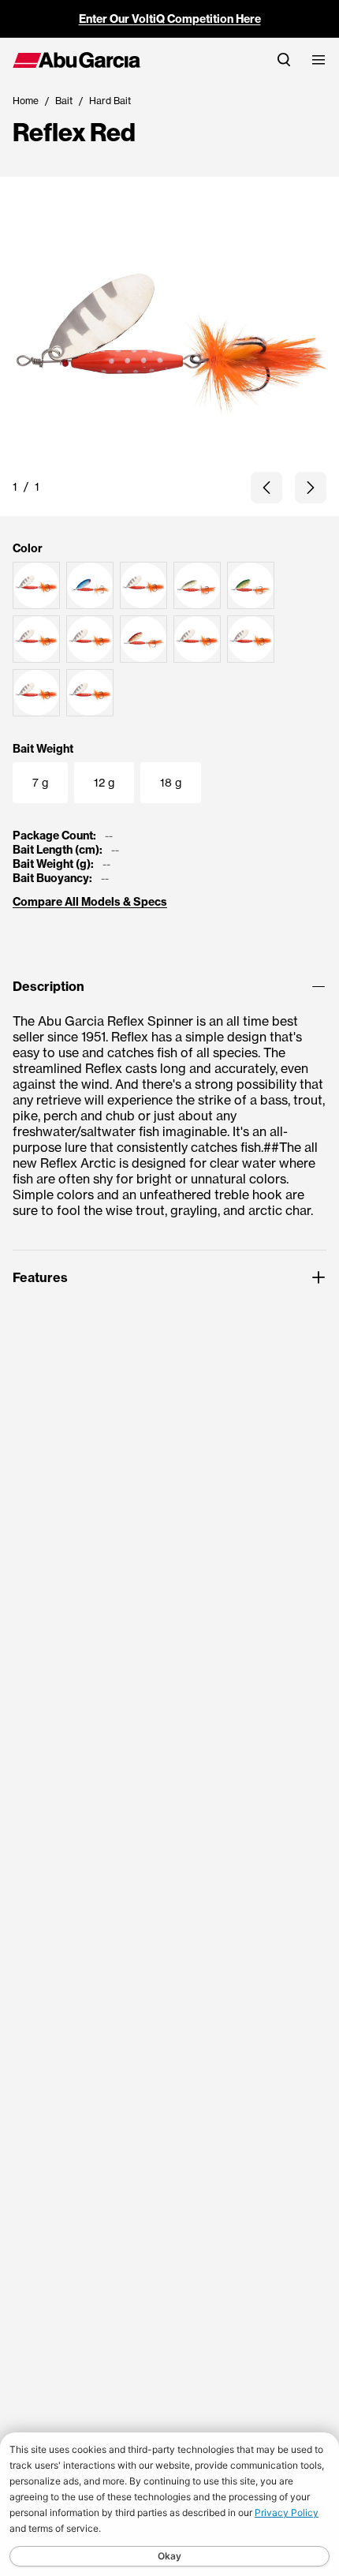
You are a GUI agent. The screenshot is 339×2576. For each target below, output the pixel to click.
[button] (266, 488)
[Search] (284, 60)
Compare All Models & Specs (90, 902)
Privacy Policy (287, 2512)
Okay (169, 2556)
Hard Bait (110, 101)
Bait (64, 101)
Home (26, 101)
